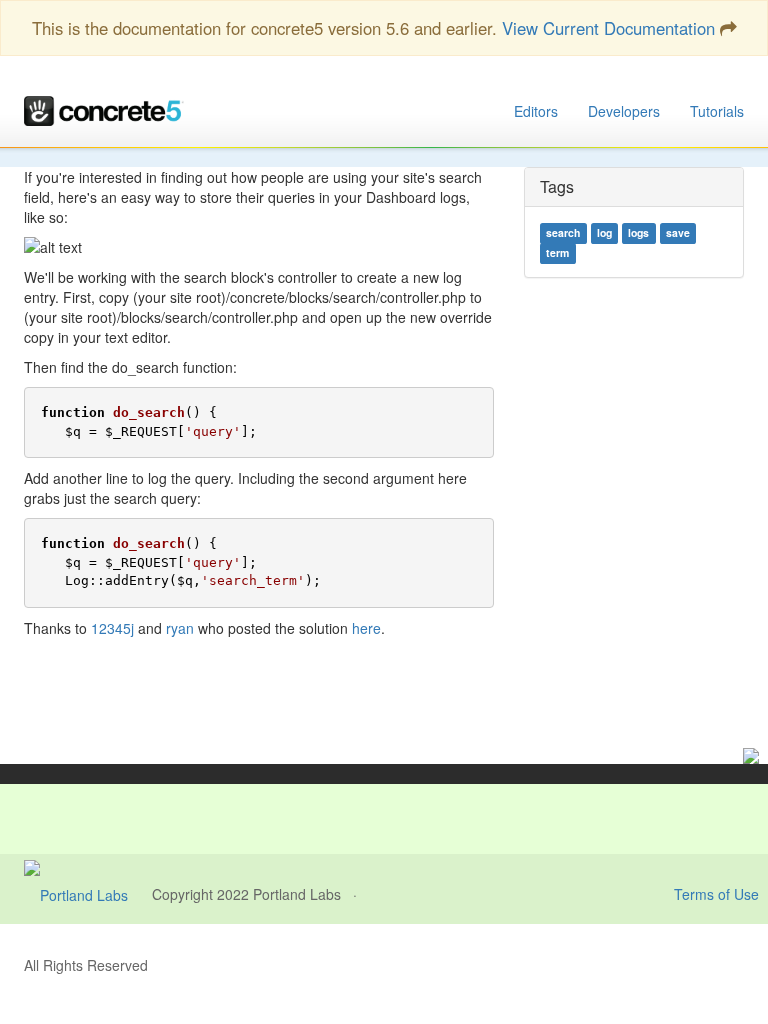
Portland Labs (297, 894)
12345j (112, 628)
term (557, 253)
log (604, 233)
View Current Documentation (608, 28)
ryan (180, 628)
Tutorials (717, 111)
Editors (536, 111)
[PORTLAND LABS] (88, 894)
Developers (624, 111)
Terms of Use (716, 894)
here (366, 628)
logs (638, 233)
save (678, 233)
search (563, 233)
